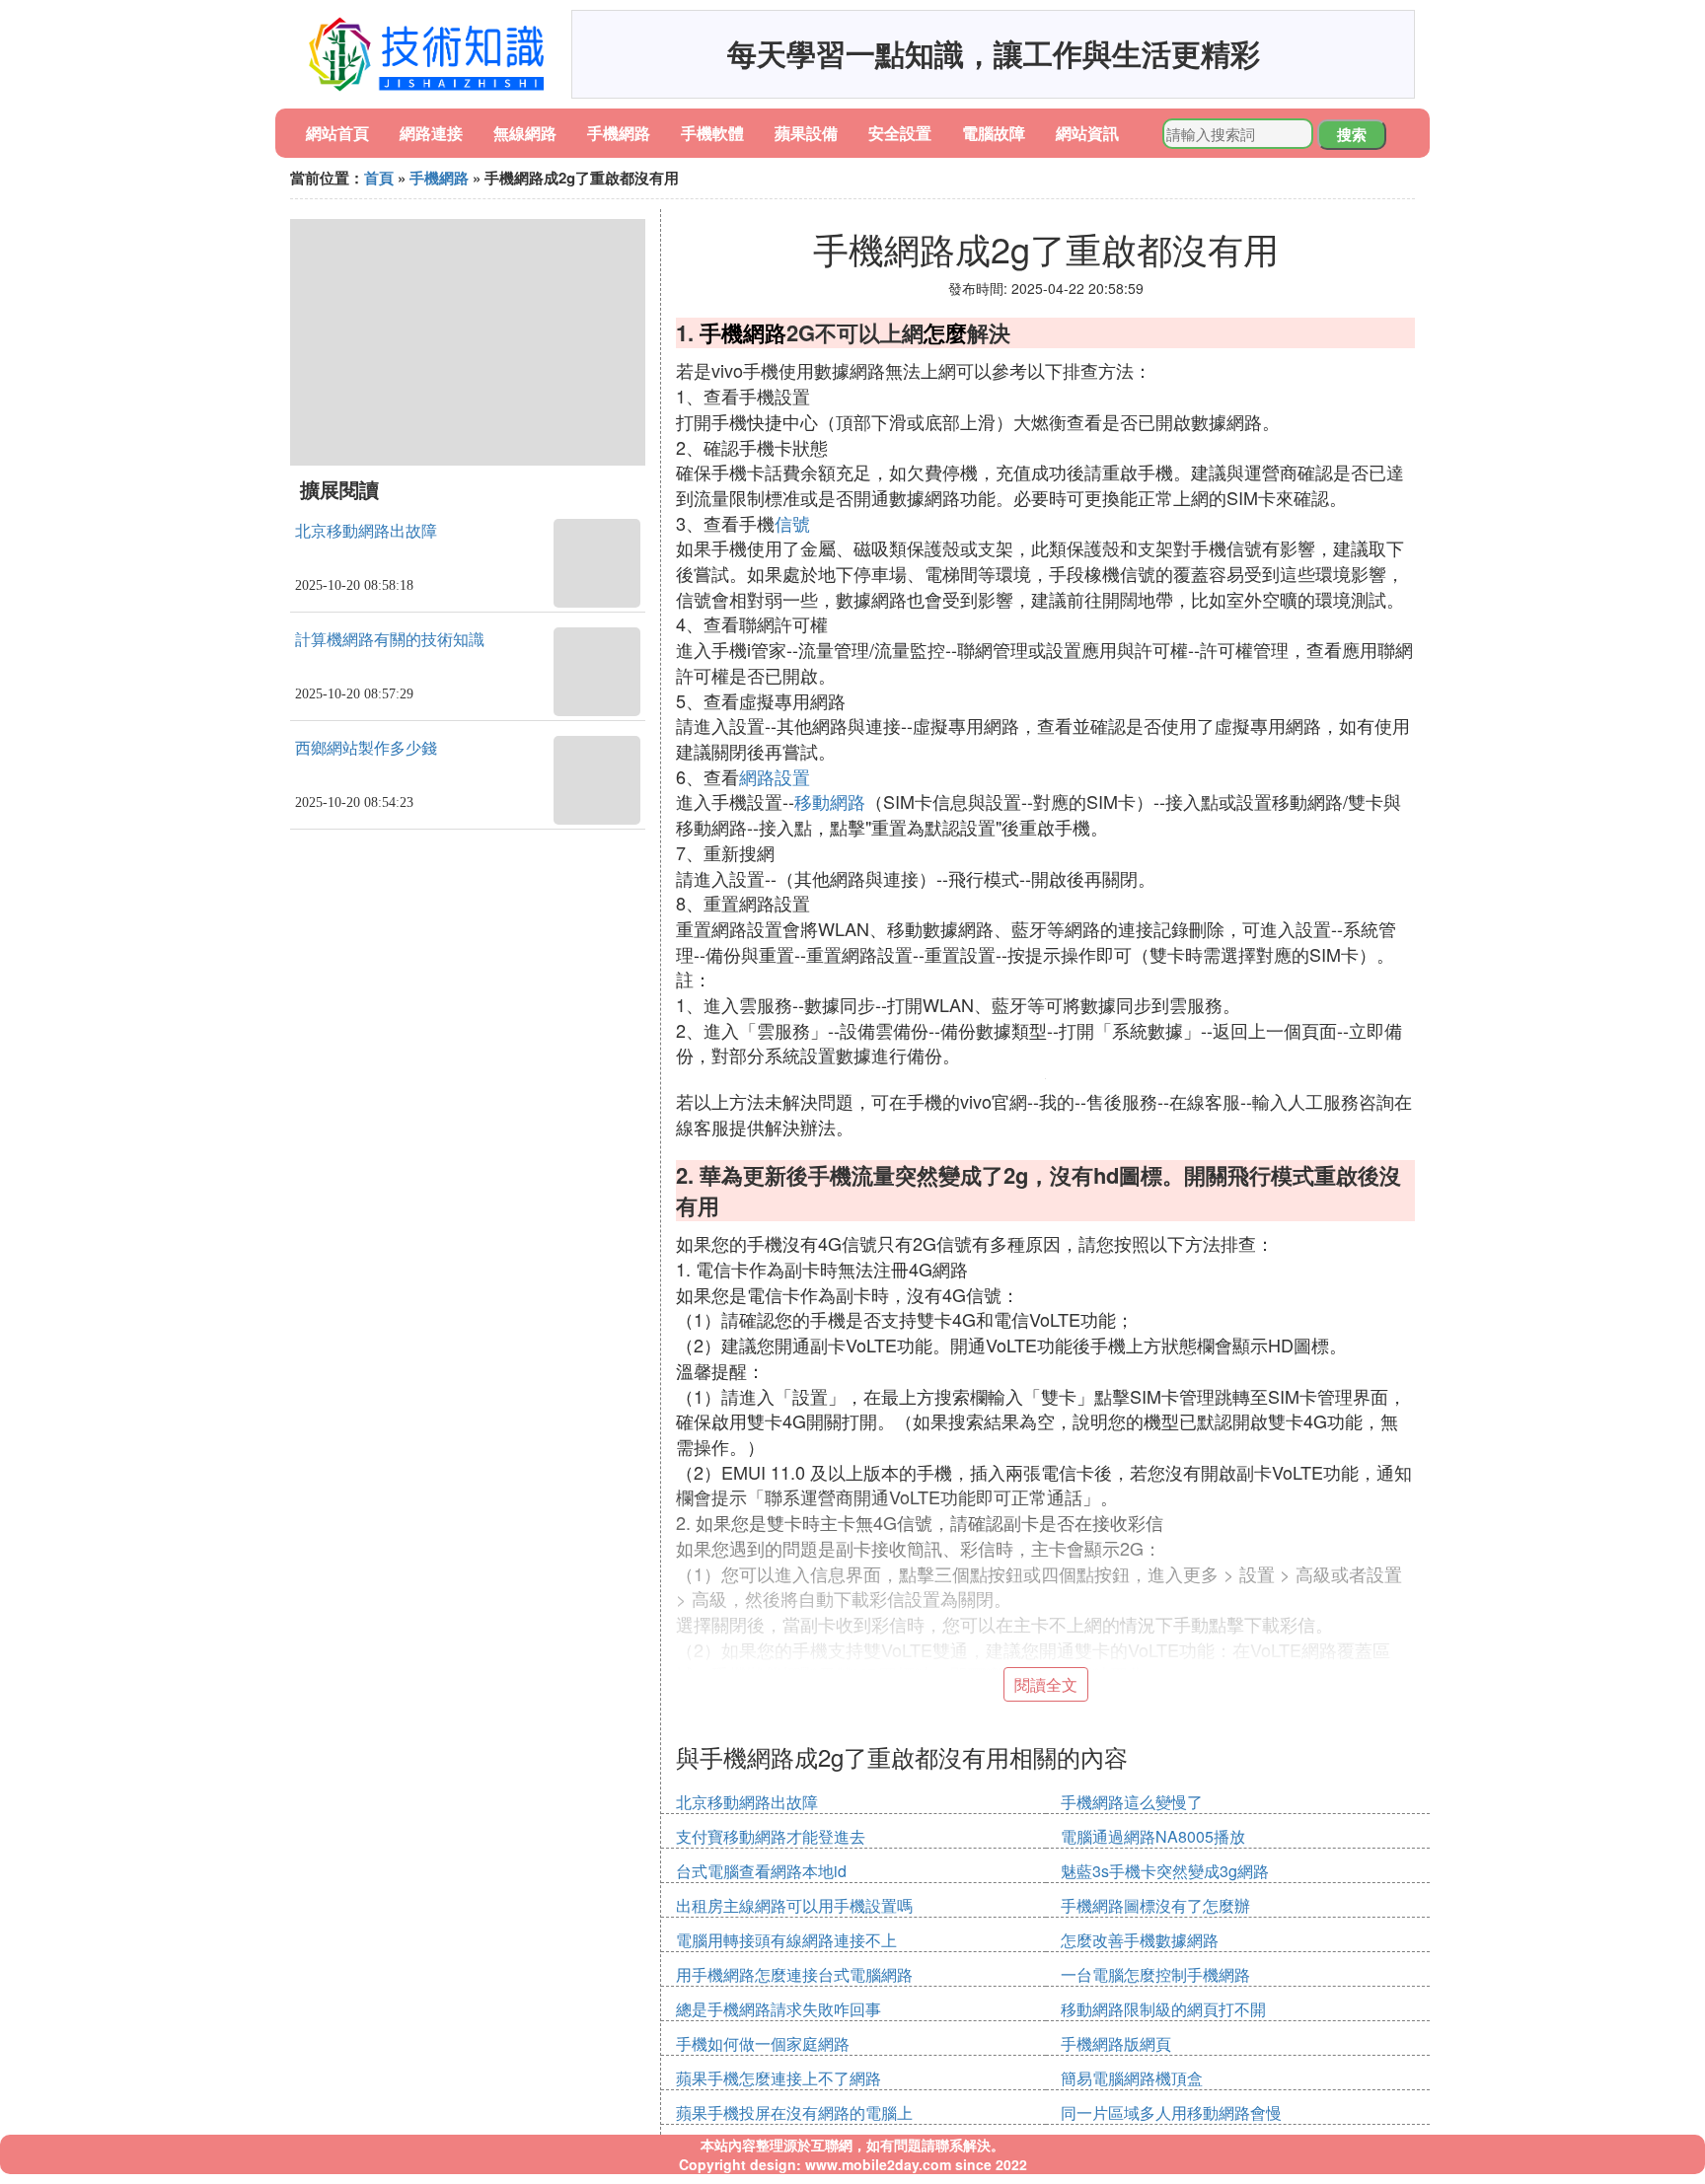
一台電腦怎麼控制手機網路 (1155, 1974)
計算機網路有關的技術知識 (390, 640)
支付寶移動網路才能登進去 (771, 1836)
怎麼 (945, 332)
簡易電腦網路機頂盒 (1132, 2078)
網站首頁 (337, 133)
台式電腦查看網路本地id (761, 1871)
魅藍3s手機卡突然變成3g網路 (1165, 1871)
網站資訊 (1087, 133)
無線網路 (525, 133)
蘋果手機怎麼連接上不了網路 (778, 2078)
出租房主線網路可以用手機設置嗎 (794, 1905)
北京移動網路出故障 (366, 531)
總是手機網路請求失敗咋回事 (778, 2009)
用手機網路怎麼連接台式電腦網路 (794, 1974)
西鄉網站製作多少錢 (366, 748)
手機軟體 (712, 133)
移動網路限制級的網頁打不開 (1163, 2009)
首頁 (379, 178)
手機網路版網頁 (1116, 2043)
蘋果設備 (806, 133)
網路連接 (431, 133)
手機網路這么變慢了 (1132, 1802)
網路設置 (775, 776)
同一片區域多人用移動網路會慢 (1171, 2112)
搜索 (1352, 134)
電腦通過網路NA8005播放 (1153, 1836)
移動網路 (830, 801)
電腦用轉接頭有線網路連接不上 (786, 1940)
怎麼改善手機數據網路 (1140, 1940)
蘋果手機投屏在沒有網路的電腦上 (794, 2112)
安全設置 (900, 133)
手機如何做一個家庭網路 (763, 2043)
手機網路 (619, 133)
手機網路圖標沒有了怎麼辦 (1155, 1905)
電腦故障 (994, 133)
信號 (792, 523)
